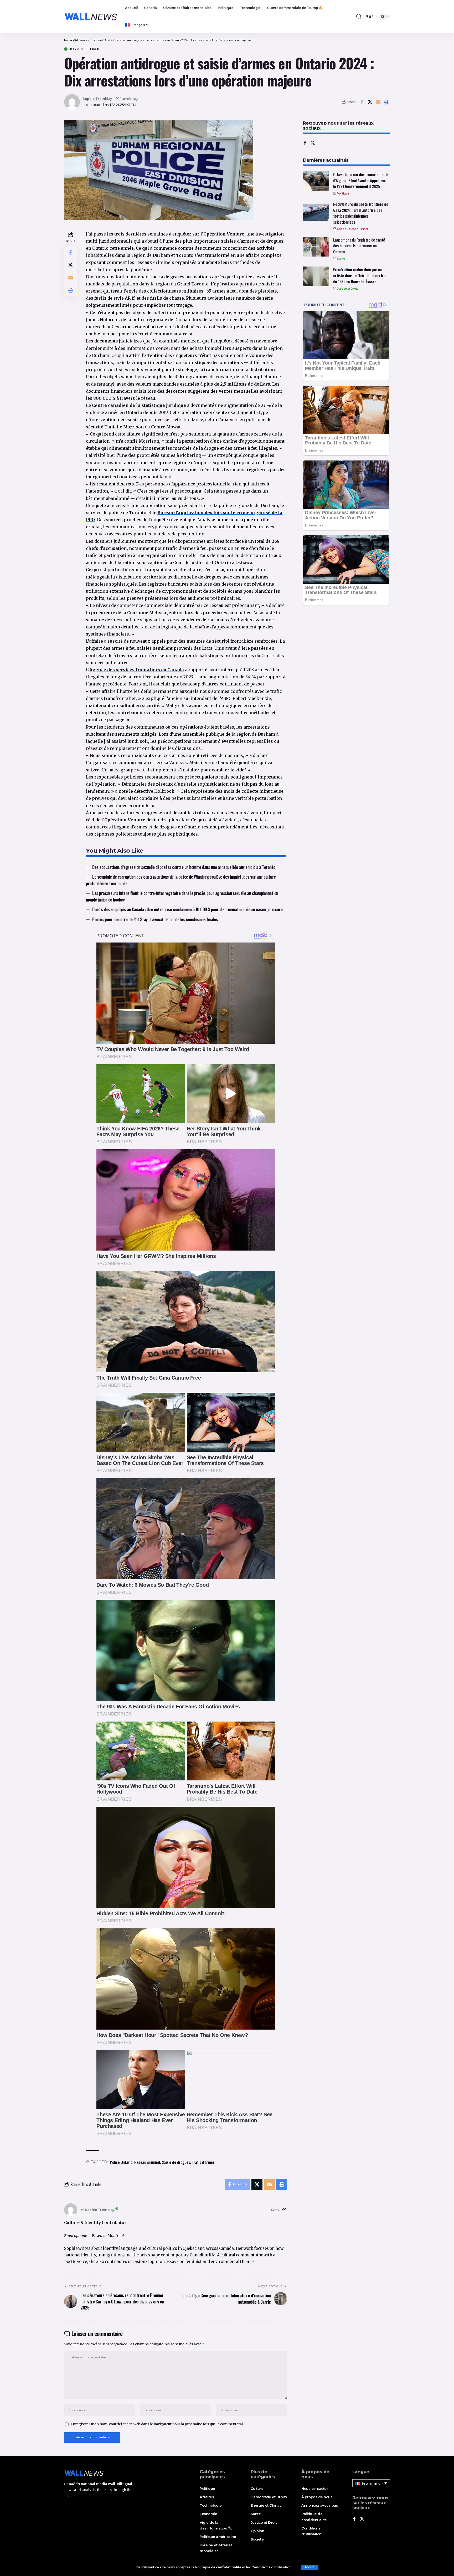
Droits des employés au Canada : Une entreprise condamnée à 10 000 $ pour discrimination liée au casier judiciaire (187, 909)
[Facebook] (305, 143)
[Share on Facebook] (362, 102)
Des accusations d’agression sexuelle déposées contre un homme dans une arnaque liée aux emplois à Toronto (184, 867)
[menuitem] (137, 25)
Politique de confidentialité (218, 2567)
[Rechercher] (359, 17)
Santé (341, 259)
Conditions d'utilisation (272, 2567)
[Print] (386, 102)
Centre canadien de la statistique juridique (139, 405)
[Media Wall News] (91, 17)
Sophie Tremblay (97, 99)
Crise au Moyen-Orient (352, 229)
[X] (313, 143)
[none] (371, 2483)
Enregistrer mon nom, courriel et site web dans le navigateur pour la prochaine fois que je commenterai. (157, 2424)
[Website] (285, 2210)
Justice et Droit (85, 49)
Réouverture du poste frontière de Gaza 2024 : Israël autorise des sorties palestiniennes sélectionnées (361, 213)
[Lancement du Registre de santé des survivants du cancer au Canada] (316, 247)
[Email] (378, 102)
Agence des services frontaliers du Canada (137, 670)
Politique (343, 193)
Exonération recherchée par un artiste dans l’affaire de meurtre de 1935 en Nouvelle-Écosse (359, 275)
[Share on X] (370, 102)
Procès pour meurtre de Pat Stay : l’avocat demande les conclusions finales (155, 919)
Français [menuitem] (371, 2483)
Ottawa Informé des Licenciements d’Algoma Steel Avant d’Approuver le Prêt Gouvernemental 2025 (361, 180)
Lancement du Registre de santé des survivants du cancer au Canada (359, 246)
